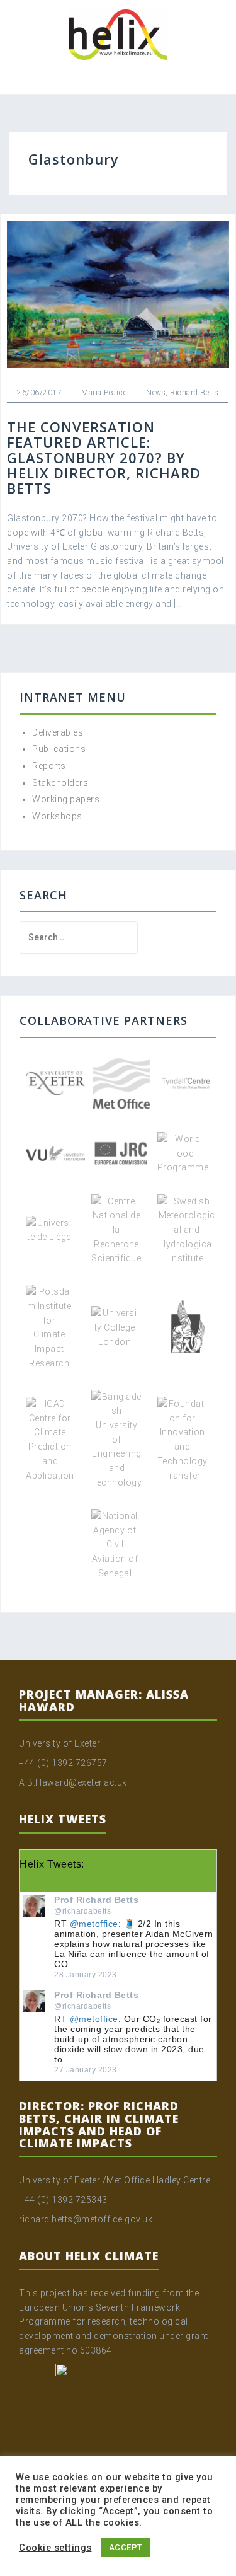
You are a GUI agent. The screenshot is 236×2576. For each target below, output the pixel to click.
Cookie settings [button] (55, 2548)
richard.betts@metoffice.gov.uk (86, 2219)
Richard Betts (194, 393)
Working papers (66, 799)
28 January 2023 (86, 1975)
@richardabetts (82, 1911)
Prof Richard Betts (96, 1900)
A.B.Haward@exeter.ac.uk (73, 1782)
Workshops (57, 816)
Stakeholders (60, 783)
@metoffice (94, 1924)
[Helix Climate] (118, 34)
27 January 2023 (86, 2070)
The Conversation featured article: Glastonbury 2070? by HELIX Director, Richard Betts (104, 457)
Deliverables (58, 732)
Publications (59, 749)
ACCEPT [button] (126, 2547)
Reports (49, 766)
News (156, 393)
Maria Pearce (104, 393)
